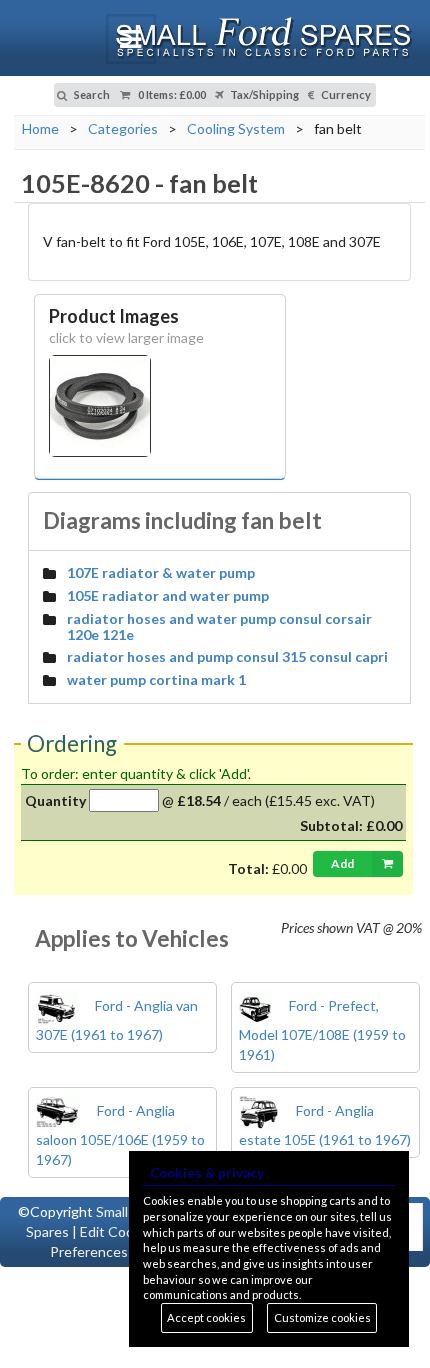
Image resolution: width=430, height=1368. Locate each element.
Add (342, 863)
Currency (345, 94)
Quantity (55, 800)
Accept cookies (206, 1317)
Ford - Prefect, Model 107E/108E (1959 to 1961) (322, 1030)
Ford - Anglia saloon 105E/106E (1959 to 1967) (120, 1135)
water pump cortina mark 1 (156, 679)
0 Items (171, 94)
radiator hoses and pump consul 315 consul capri (227, 656)
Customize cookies (322, 1317)
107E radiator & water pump (161, 572)
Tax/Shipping (263, 94)
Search (91, 94)
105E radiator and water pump (168, 595)
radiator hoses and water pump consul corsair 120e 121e (219, 626)
